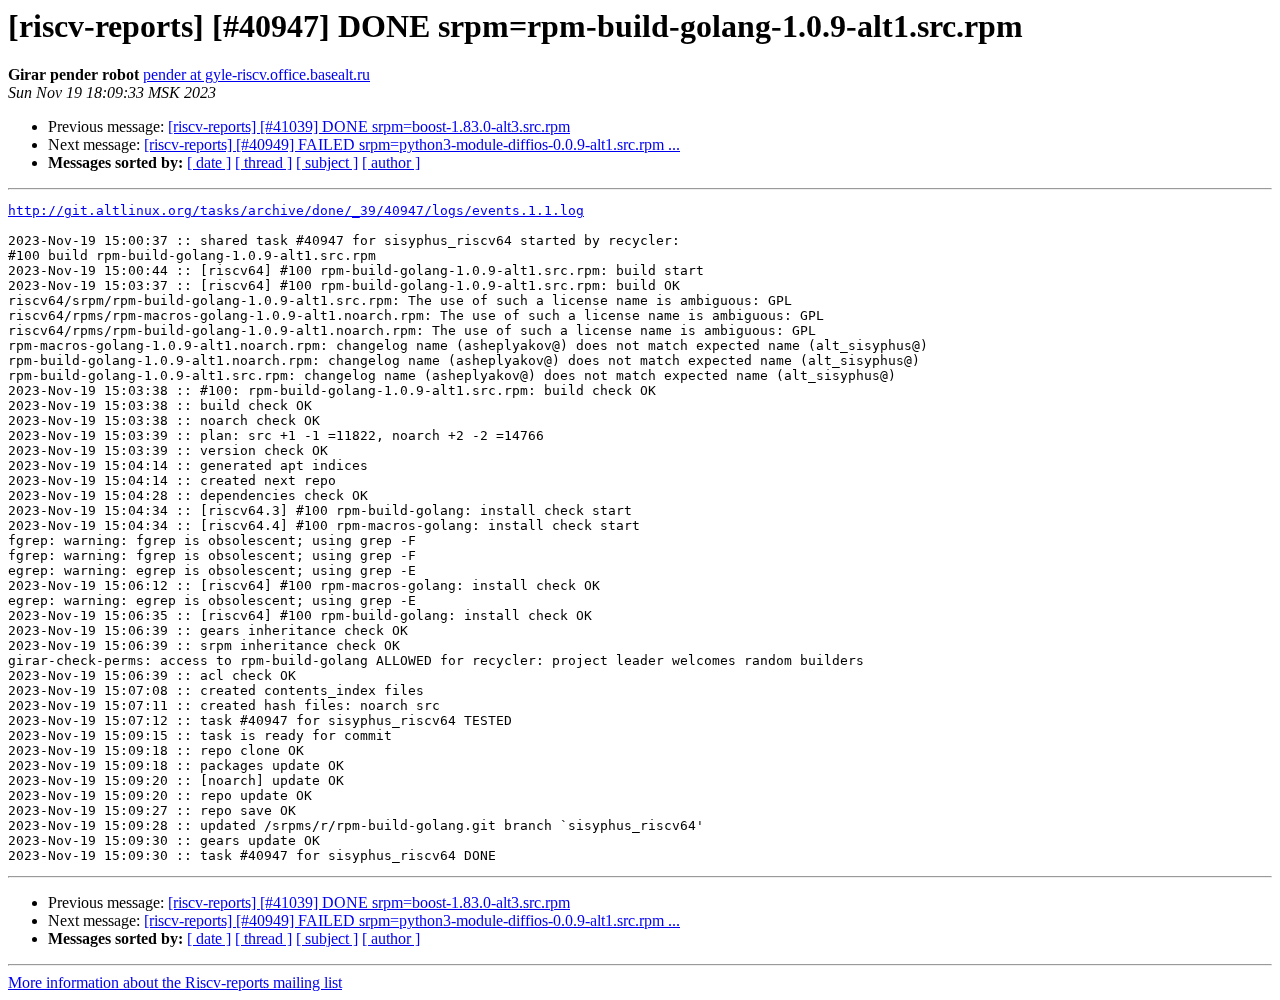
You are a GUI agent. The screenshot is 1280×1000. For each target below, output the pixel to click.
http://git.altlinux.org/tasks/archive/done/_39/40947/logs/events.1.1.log (296, 210)
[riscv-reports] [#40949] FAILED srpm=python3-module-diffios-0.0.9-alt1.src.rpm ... (412, 144)
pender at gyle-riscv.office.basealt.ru (256, 74)
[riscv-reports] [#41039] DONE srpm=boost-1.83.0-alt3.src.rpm (369, 126)
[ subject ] (327, 162)
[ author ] (391, 162)
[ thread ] (263, 162)
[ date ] (209, 162)
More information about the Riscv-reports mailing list (175, 982)
